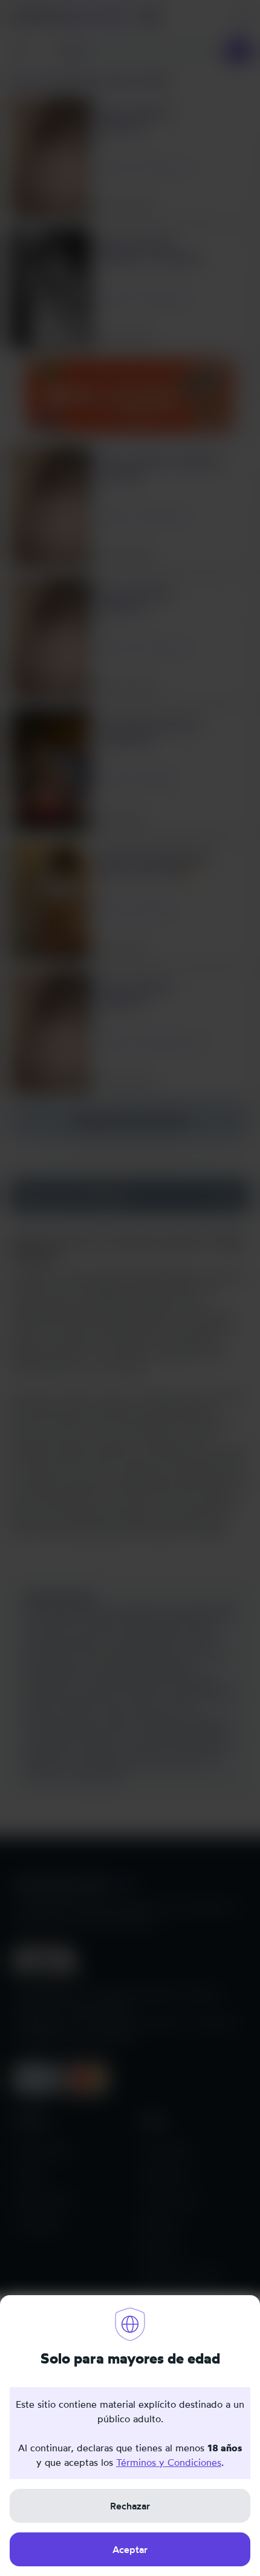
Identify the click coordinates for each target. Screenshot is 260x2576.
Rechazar (130, 2506)
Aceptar (130, 2549)
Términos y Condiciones (169, 2462)
